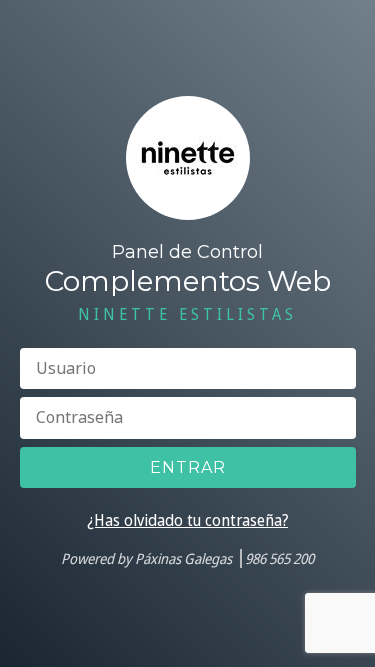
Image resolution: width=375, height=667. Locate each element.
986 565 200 (279, 558)
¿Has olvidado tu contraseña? (187, 520)
